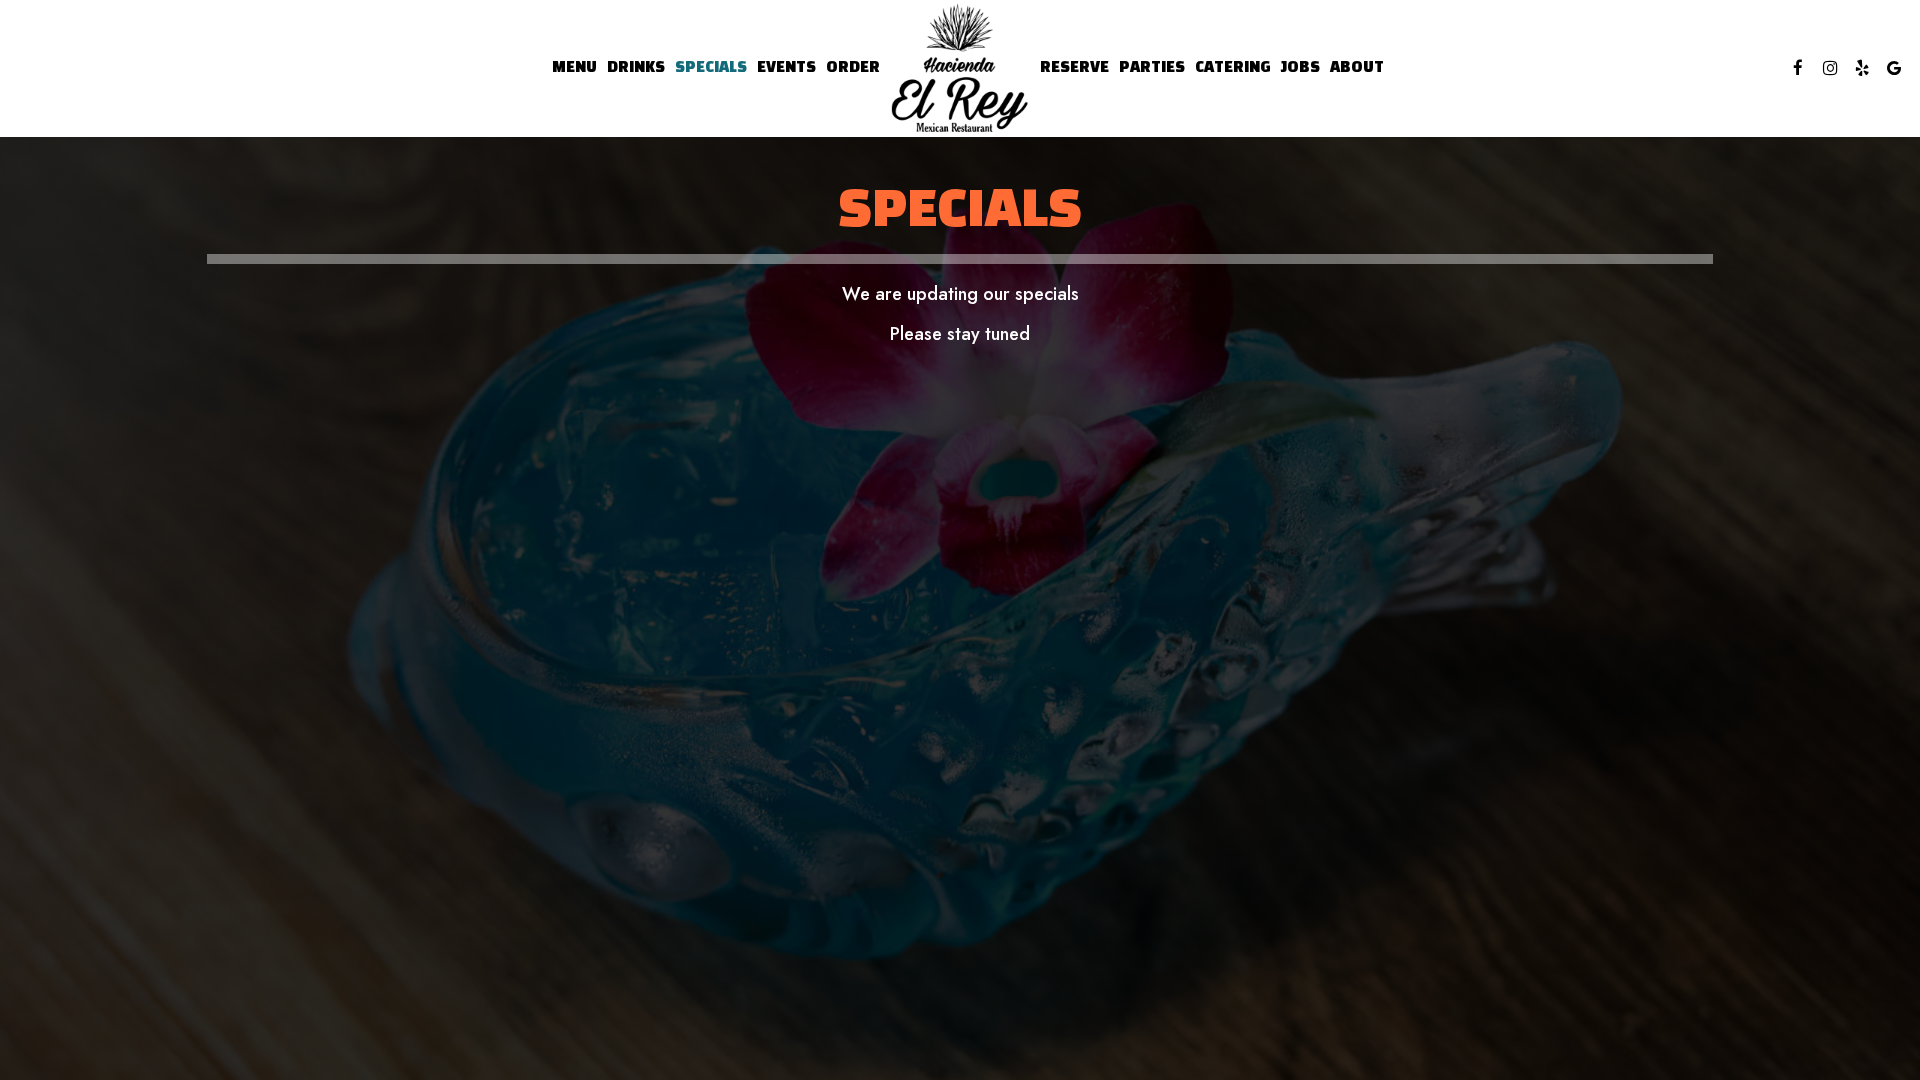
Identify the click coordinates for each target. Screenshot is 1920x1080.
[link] (960, 68)
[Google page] (1894, 68)
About (1357, 68)
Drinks (636, 68)
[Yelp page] (1862, 68)
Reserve (1074, 68)
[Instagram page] (1830, 68)
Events (786, 68)
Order (853, 68)
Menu (574, 68)
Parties (1152, 68)
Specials (711, 68)
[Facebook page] (1798, 68)
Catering (1233, 68)
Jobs (1300, 68)
